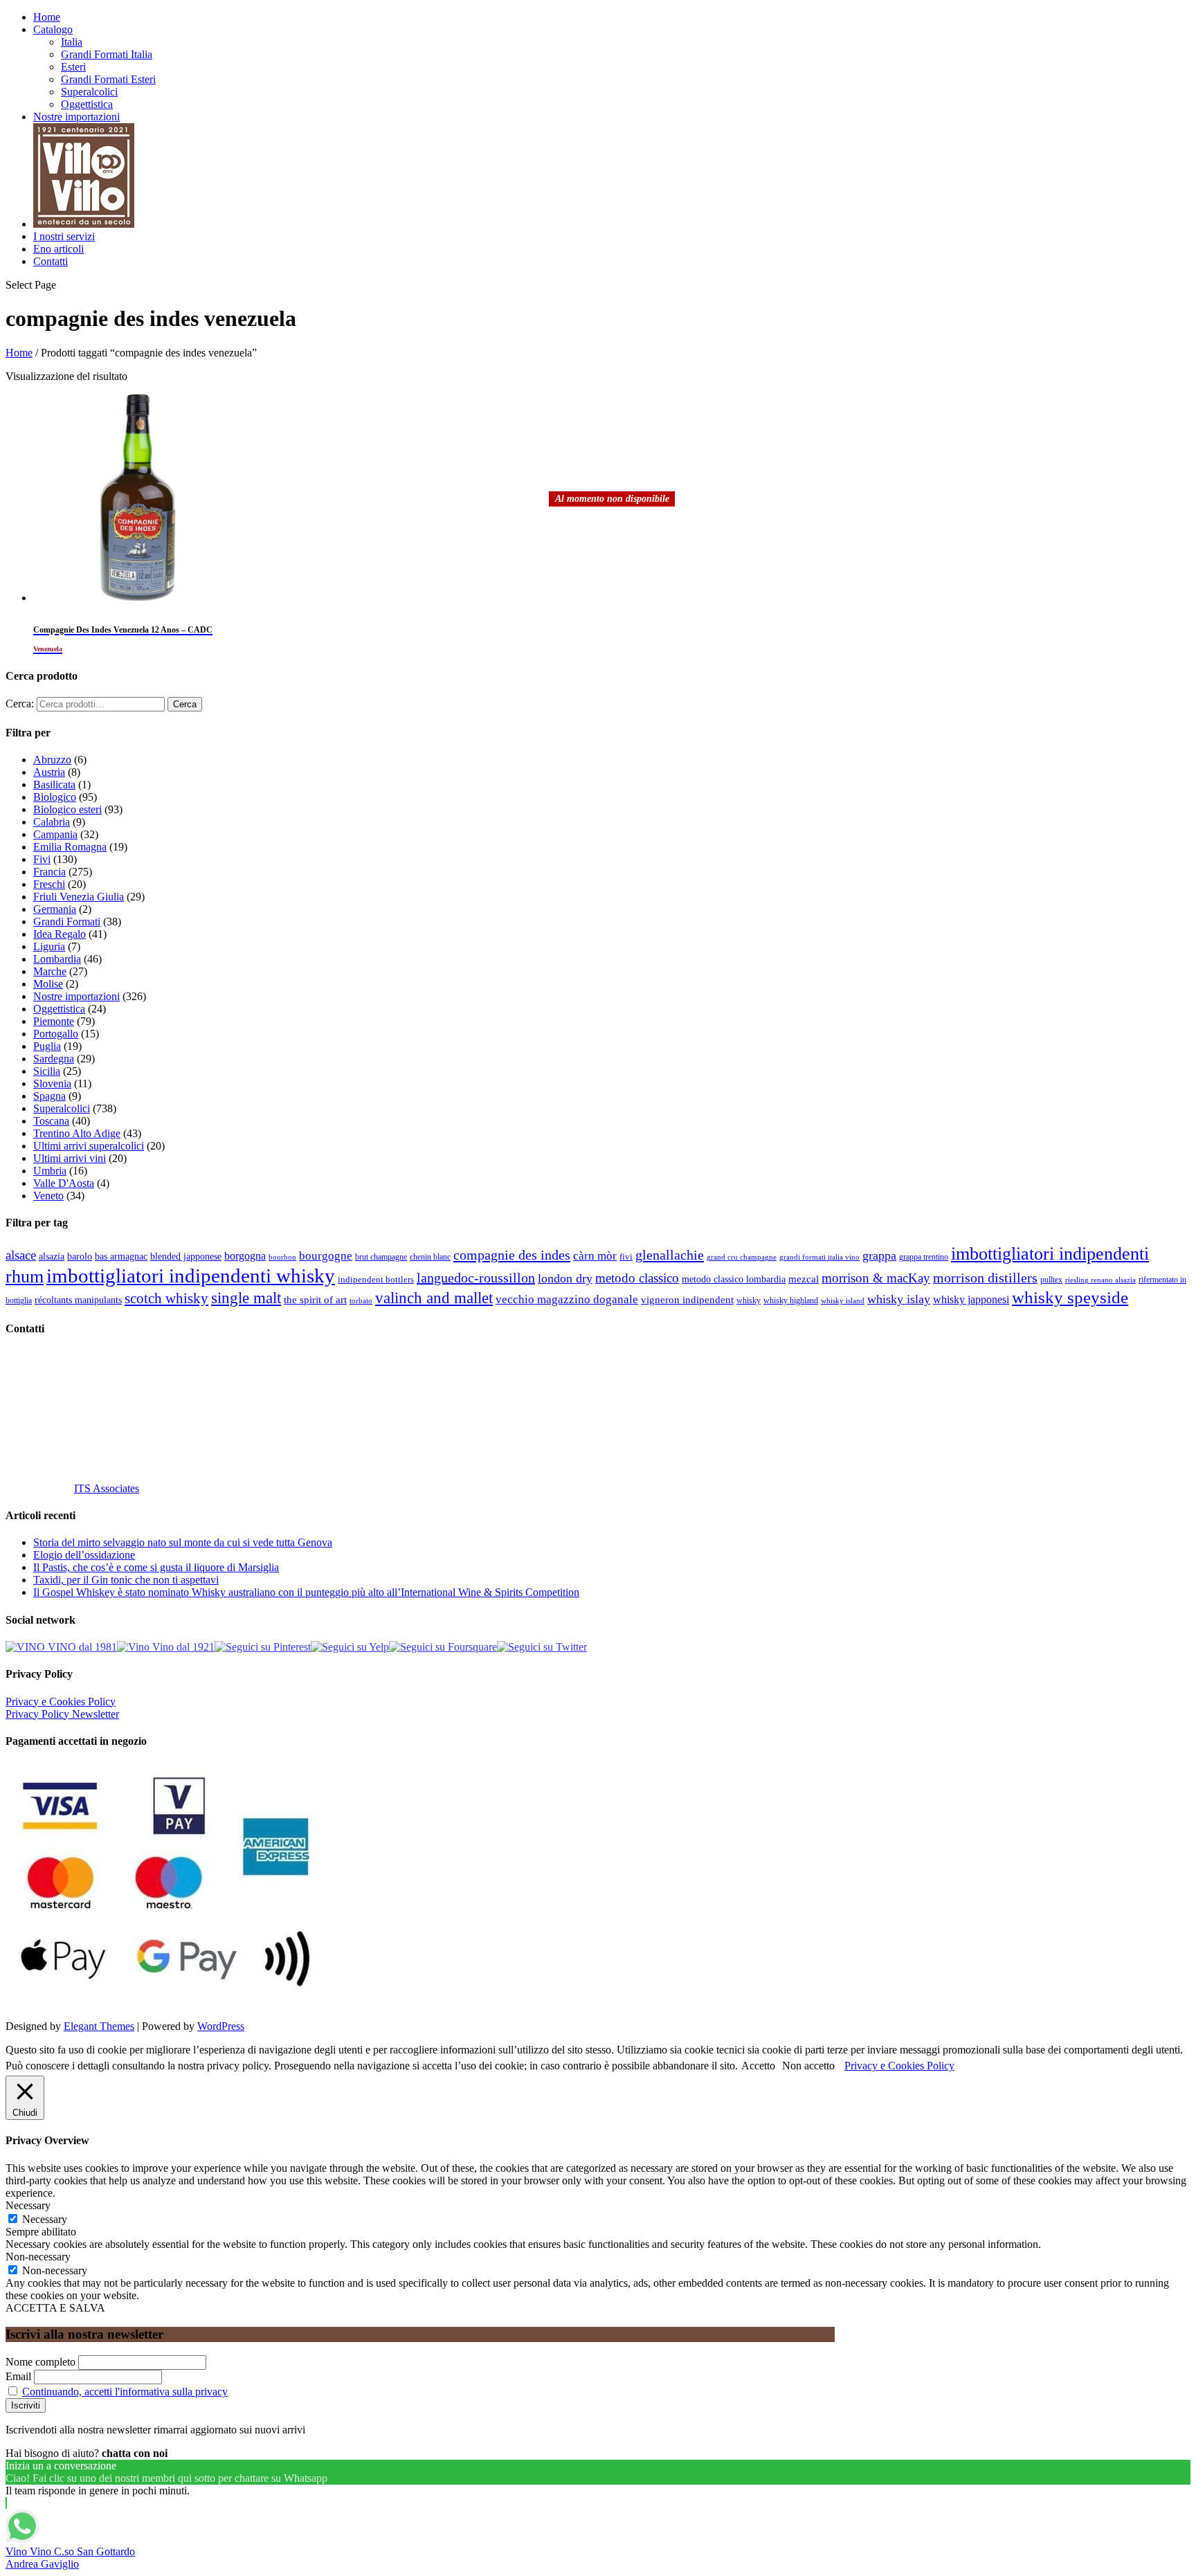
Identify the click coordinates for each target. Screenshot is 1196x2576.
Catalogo (53, 29)
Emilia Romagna (70, 847)
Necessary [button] (28, 2205)
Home (47, 17)
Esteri (73, 67)
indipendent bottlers (376, 1280)
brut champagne (381, 1257)
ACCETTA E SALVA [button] (55, 2308)
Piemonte (54, 1021)
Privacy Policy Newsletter (62, 1714)
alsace (21, 1255)
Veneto (48, 1196)
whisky (749, 1300)
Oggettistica (87, 104)
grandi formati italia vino (819, 1257)
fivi (626, 1257)
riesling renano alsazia (1100, 1280)
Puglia (47, 1046)
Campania (55, 834)
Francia (49, 872)
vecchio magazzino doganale (567, 1299)
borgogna (245, 1256)
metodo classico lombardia (734, 1279)
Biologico (55, 797)
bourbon (282, 1257)
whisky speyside (1070, 1297)
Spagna (49, 1096)
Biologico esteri (67, 809)
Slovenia (52, 1083)
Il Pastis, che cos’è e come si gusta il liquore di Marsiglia (156, 1567)
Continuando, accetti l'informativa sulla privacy (125, 2392)
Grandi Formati (67, 922)
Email (18, 2376)
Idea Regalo (60, 934)
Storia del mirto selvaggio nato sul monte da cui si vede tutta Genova (183, 1542)
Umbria (50, 1171)
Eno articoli (58, 249)
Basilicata (54, 784)
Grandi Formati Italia (107, 54)
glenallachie (670, 1255)
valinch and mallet (434, 1298)
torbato (361, 1301)
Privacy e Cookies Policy (61, 1702)
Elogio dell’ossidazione (84, 1555)
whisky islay (899, 1299)
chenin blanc (430, 1257)
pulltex (1051, 1280)
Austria (49, 772)
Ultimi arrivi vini (70, 1158)
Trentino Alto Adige (77, 1133)
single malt (246, 1298)
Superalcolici (89, 92)
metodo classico (637, 1278)
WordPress (221, 2026)
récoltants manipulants (78, 1300)
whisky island (843, 1300)
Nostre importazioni (76, 117)
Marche (50, 971)
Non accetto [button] (808, 2066)
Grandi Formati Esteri (108, 79)
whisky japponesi (971, 1300)
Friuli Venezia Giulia (79, 897)
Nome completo (40, 2362)
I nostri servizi (64, 236)
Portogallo (56, 1034)
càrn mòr (595, 1256)
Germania (55, 909)
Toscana (51, 1121)
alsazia (52, 1256)
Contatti (51, 261)
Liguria (49, 946)
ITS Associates (107, 1488)
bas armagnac (121, 1257)
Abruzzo (52, 760)
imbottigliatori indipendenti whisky (191, 1276)
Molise (48, 984)
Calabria (52, 822)
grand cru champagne (742, 1257)
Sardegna (54, 1059)
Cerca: (20, 704)
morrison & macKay (876, 1278)
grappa (879, 1255)
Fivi (42, 859)
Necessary (45, 2219)
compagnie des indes (512, 1255)
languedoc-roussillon (476, 1278)
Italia (72, 42)
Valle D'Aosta (64, 1183)
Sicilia (47, 1071)
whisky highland (791, 1300)
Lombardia (57, 959)
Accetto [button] (758, 2066)
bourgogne (326, 1256)
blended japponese (186, 1256)
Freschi (49, 884)
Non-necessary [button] (38, 2257)
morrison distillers (985, 1278)
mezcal (804, 1279)
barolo (80, 1256)
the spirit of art (315, 1300)
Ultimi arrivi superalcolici (89, 1146)
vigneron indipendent (687, 1300)
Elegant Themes (99, 2026)
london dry (565, 1278)
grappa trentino (924, 1257)
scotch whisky (166, 1298)
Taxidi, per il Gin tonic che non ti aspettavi (126, 1580)
